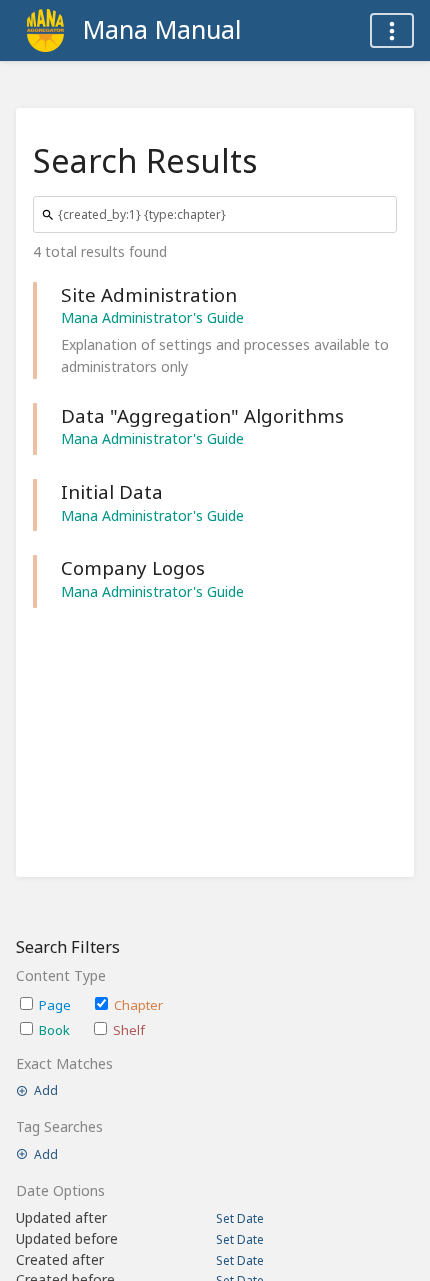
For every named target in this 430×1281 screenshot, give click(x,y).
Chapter (138, 1005)
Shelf (129, 1030)
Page (55, 1005)
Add (46, 1091)
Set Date (240, 1219)
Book (54, 1030)
